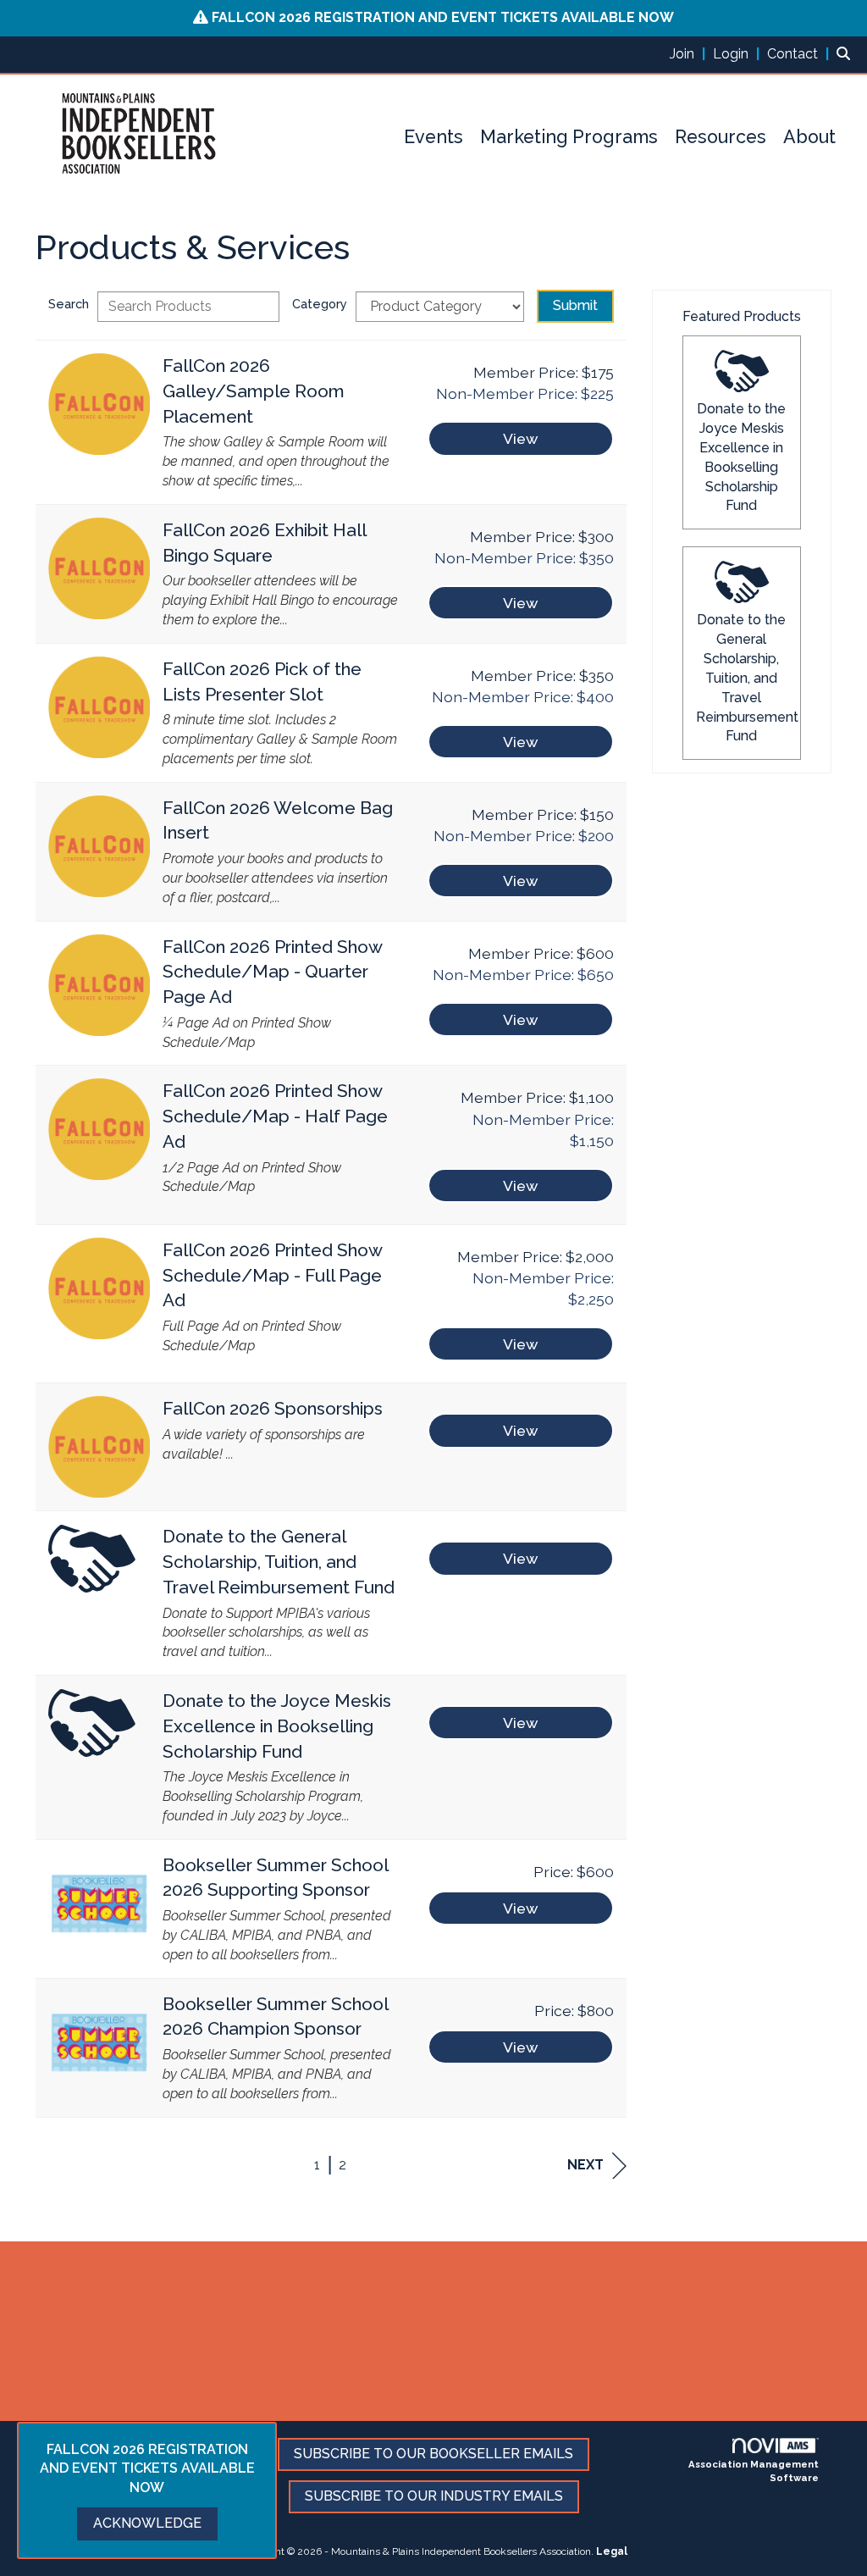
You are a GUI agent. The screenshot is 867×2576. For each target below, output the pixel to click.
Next (585, 2165)
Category (320, 304)
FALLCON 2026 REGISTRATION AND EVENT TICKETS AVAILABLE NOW (443, 17)
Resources (721, 137)
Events (433, 137)
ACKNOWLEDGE (147, 2523)
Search (69, 304)
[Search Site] (845, 54)
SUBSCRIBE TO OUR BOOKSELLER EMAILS (433, 2454)
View (520, 438)
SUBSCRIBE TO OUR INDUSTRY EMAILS (434, 2496)
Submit (575, 305)
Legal (612, 2551)
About (809, 137)
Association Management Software (754, 2471)
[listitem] (690, 54)
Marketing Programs (569, 137)
